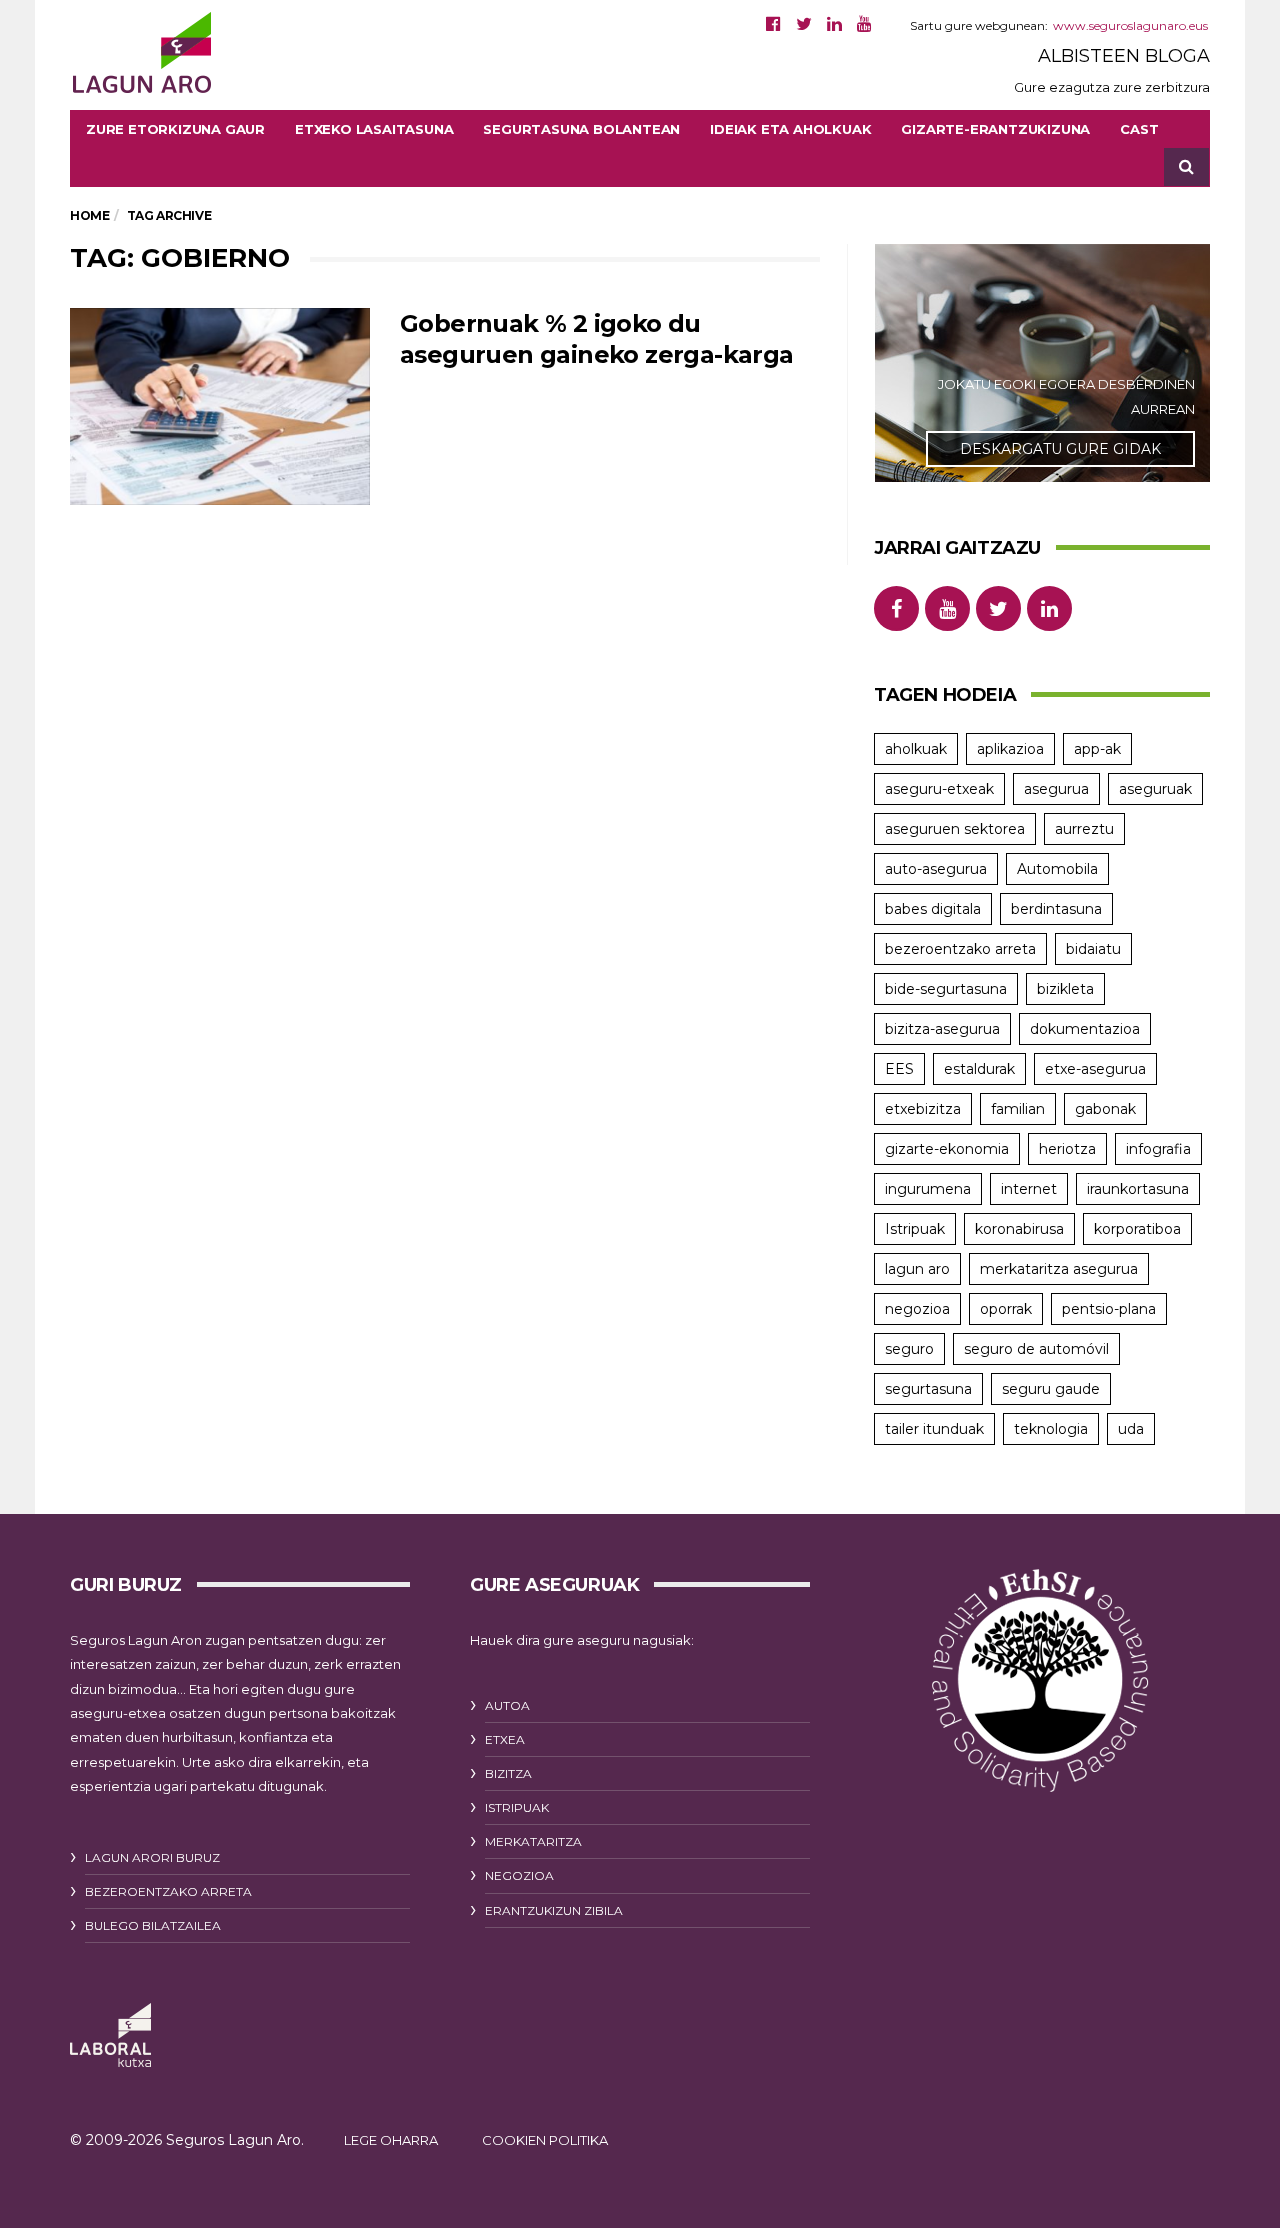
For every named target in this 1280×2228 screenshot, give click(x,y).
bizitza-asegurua (942, 1029)
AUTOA (507, 1705)
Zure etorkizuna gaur (175, 129)
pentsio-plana (1109, 1309)
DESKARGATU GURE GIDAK (1060, 449)
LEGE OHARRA (391, 2140)
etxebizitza (923, 1109)
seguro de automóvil (1036, 1349)
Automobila (1057, 869)
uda (1131, 1429)
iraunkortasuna (1138, 1189)
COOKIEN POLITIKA (545, 2140)
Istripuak (915, 1229)
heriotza (1067, 1149)
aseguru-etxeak (939, 789)
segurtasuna (928, 1389)
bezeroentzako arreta (960, 949)
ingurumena (928, 1189)
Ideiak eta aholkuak (790, 129)
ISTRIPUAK (517, 1807)
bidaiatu (1093, 949)
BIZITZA (508, 1773)
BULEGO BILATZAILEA (153, 1925)
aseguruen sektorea (955, 829)
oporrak (1006, 1309)
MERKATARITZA (533, 1841)
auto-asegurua (936, 869)
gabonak (1105, 1109)
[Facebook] (773, 24)
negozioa (917, 1309)
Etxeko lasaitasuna (374, 129)
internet (1029, 1189)
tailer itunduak (934, 1429)
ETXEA (505, 1739)
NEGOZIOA (519, 1875)
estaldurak (979, 1069)
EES (899, 1069)
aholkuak (916, 749)
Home (89, 215)
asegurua (1056, 789)
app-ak (1097, 749)
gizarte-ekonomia (947, 1149)
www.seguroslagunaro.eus (1130, 25)
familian (1018, 1109)
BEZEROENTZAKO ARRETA (168, 1891)
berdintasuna (1056, 909)
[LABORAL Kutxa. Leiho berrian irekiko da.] (110, 2035)
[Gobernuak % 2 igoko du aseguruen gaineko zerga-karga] (220, 407)
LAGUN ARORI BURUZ (152, 1857)
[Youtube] (864, 24)
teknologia (1051, 1429)
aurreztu (1084, 829)
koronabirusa (1019, 1229)
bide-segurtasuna (946, 989)
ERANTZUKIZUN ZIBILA (554, 1910)
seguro (909, 1349)
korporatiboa (1137, 1229)
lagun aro (917, 1269)
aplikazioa (1010, 749)
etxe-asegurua (1095, 1069)
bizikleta (1065, 989)
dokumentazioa (1085, 1029)
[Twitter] (804, 24)
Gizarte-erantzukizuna (995, 129)
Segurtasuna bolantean (581, 129)
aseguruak (1155, 789)
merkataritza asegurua (1059, 1269)
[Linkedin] (834, 24)
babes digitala (933, 909)
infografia (1158, 1149)
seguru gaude (1051, 1389)
